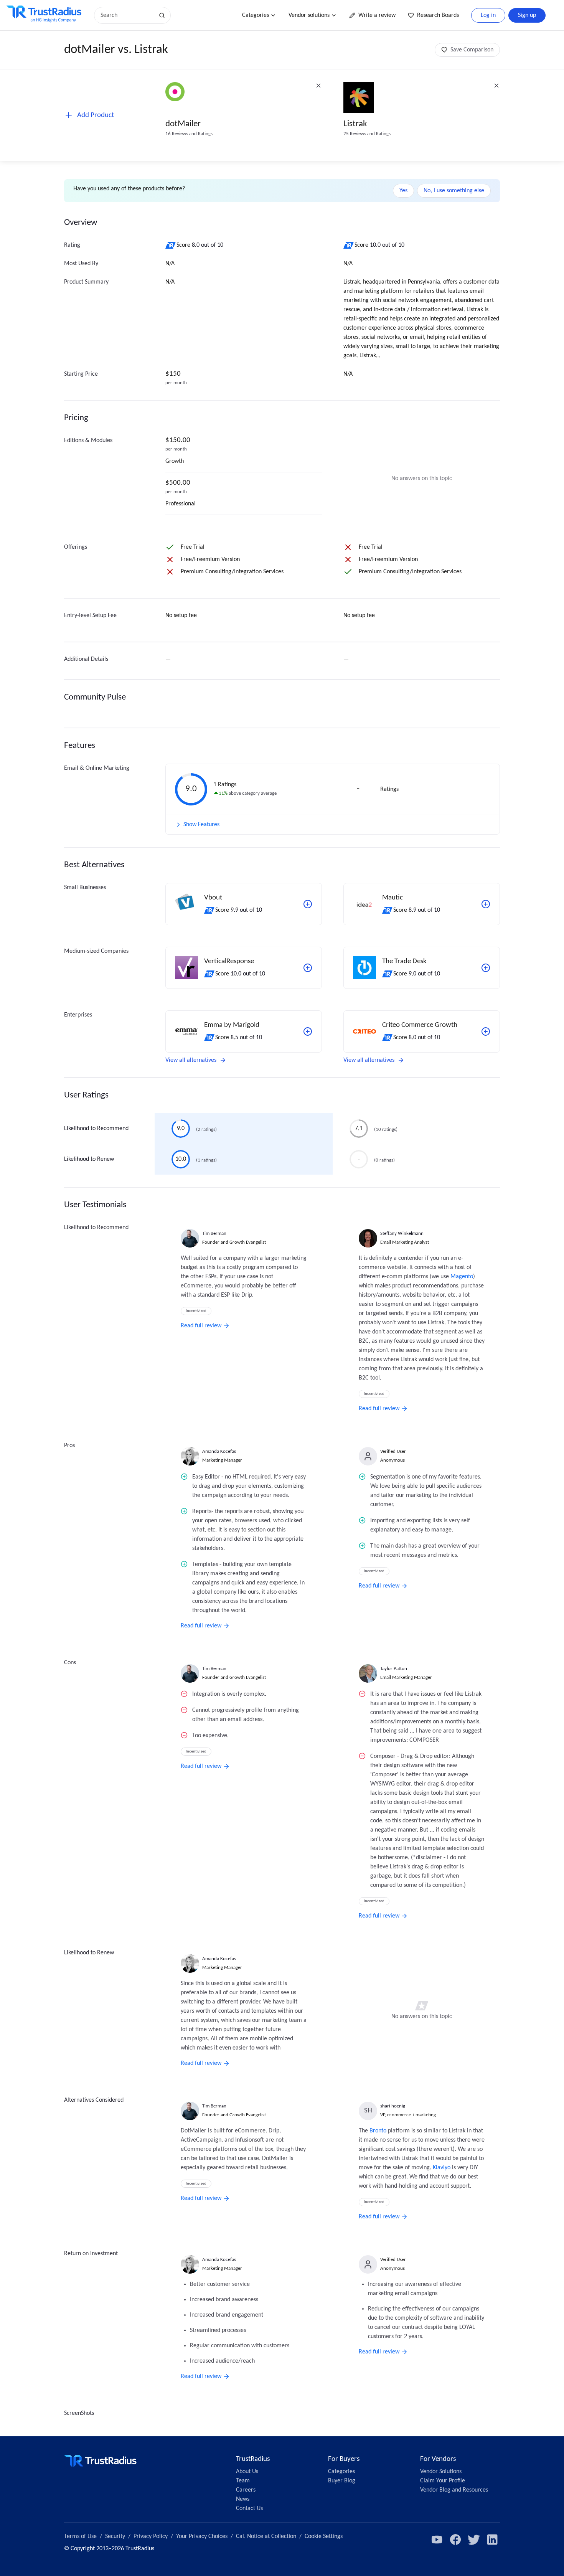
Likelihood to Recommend (96, 1129)
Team (243, 2481)
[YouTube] (437, 2540)
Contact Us (249, 2508)
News (243, 2499)
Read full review (201, 1326)
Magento (462, 1277)
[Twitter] (474, 2540)
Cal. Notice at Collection (266, 2536)
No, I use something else (454, 191)
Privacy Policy (151, 2536)
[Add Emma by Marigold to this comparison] (308, 1031)
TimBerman (214, 1234)
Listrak (355, 124)
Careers (246, 2490)
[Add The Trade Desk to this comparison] (486, 968)
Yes (403, 191)
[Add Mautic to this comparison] (486, 904)
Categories (256, 15)
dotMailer (183, 124)
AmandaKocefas (219, 1451)
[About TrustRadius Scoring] (171, 245)
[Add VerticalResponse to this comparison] (308, 968)
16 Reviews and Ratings (189, 134)
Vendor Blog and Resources (454, 2490)
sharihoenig (393, 2106)
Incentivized (196, 1311)
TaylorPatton (394, 1669)
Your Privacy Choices (202, 2536)
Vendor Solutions (441, 2472)
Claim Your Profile (443, 2481)
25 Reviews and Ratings (367, 134)
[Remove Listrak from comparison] (496, 86)
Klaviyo (442, 2168)
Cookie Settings (324, 2536)
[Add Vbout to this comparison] (308, 904)
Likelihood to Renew (89, 1159)
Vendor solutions (309, 15)
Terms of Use (80, 2536)
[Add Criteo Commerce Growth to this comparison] (486, 1031)
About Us (247, 2472)
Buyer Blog (342, 2481)
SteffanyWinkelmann (402, 1234)
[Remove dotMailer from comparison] (318, 86)
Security (115, 2536)
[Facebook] (455, 2540)
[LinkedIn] (492, 2540)
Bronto (378, 2131)
